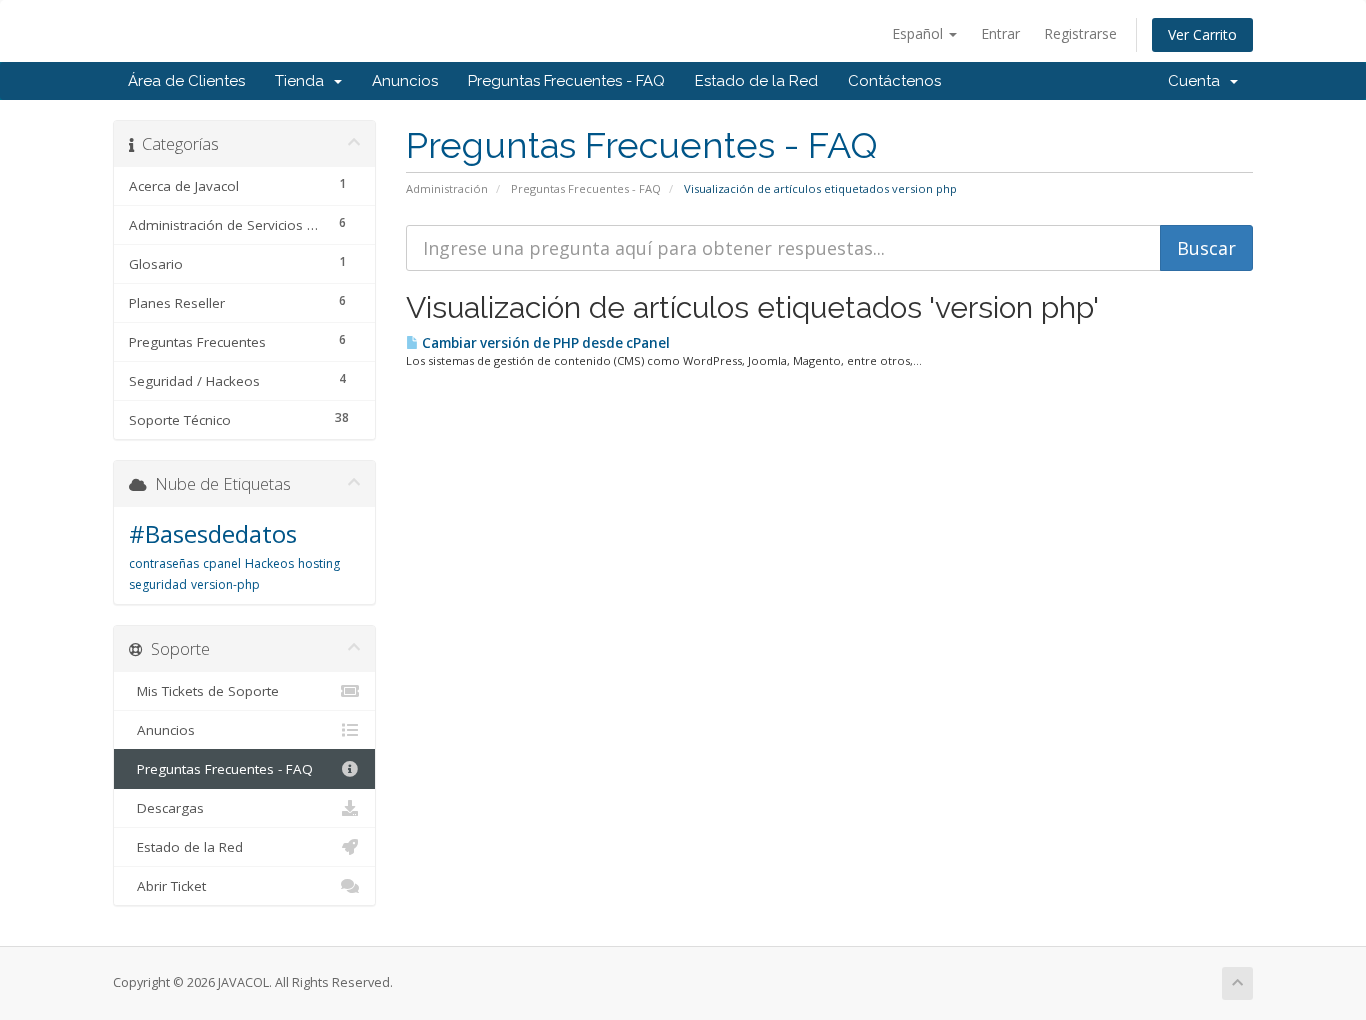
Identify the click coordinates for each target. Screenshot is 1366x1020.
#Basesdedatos (213, 533)
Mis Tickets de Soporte (204, 691)
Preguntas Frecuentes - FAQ (566, 81)
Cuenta (1198, 81)
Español (919, 33)
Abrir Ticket (167, 886)
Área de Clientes (186, 81)
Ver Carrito (1202, 34)
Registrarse (1080, 33)
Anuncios (405, 81)
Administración (447, 188)
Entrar (1000, 33)
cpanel (222, 563)
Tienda (303, 81)
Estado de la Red (756, 81)
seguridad (158, 584)
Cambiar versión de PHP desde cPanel (544, 343)
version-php (225, 584)
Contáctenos (894, 81)
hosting (319, 563)
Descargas (166, 808)
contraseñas (164, 563)
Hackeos (269, 563)
